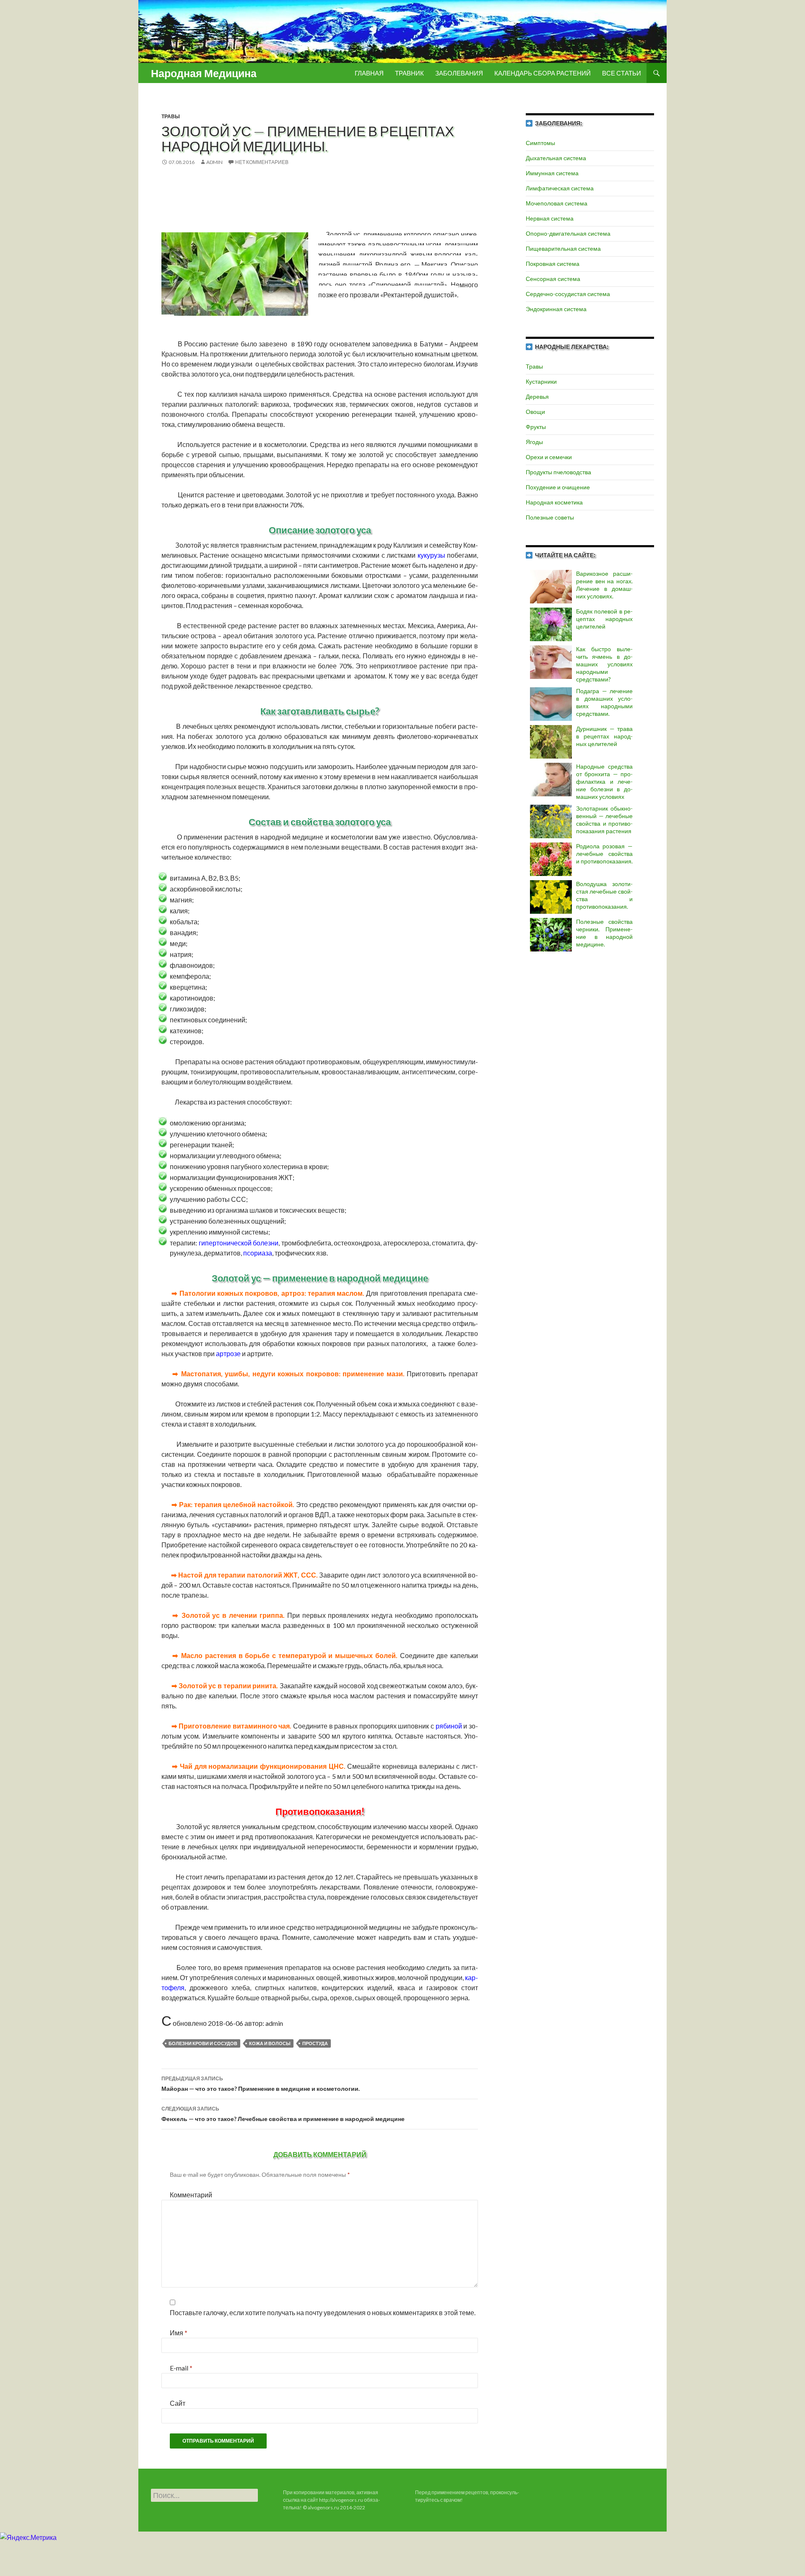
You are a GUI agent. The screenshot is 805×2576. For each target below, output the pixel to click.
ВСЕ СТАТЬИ (622, 73)
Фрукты (536, 427)
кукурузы (431, 555)
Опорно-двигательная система (568, 233)
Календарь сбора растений (543, 73)
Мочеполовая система (557, 203)
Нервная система (550, 218)
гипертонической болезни (239, 1243)
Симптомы (540, 143)
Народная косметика (554, 502)
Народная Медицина (204, 73)
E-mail (181, 2368)
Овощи (535, 412)
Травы (171, 116)
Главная (369, 73)
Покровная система (553, 264)
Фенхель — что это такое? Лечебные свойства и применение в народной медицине (283, 2114)
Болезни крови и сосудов (203, 2043)
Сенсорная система (553, 279)
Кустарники (541, 381)
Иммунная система (552, 173)
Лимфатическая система (560, 188)
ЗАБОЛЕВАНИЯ (459, 73)
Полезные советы (550, 517)
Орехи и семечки (549, 457)
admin (214, 162)
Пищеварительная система (563, 248)
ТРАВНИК (409, 73)
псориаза (258, 1253)
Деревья (537, 396)
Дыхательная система (556, 158)
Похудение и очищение (558, 487)
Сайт (178, 2403)
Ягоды (534, 442)
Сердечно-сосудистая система (568, 294)
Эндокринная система (556, 309)
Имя (179, 2333)
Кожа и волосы (270, 2043)
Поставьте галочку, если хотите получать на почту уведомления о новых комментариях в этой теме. (323, 2312)
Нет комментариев (262, 162)
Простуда (315, 2043)
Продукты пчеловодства (558, 472)
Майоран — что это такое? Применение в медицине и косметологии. (261, 2084)
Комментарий (191, 2195)
